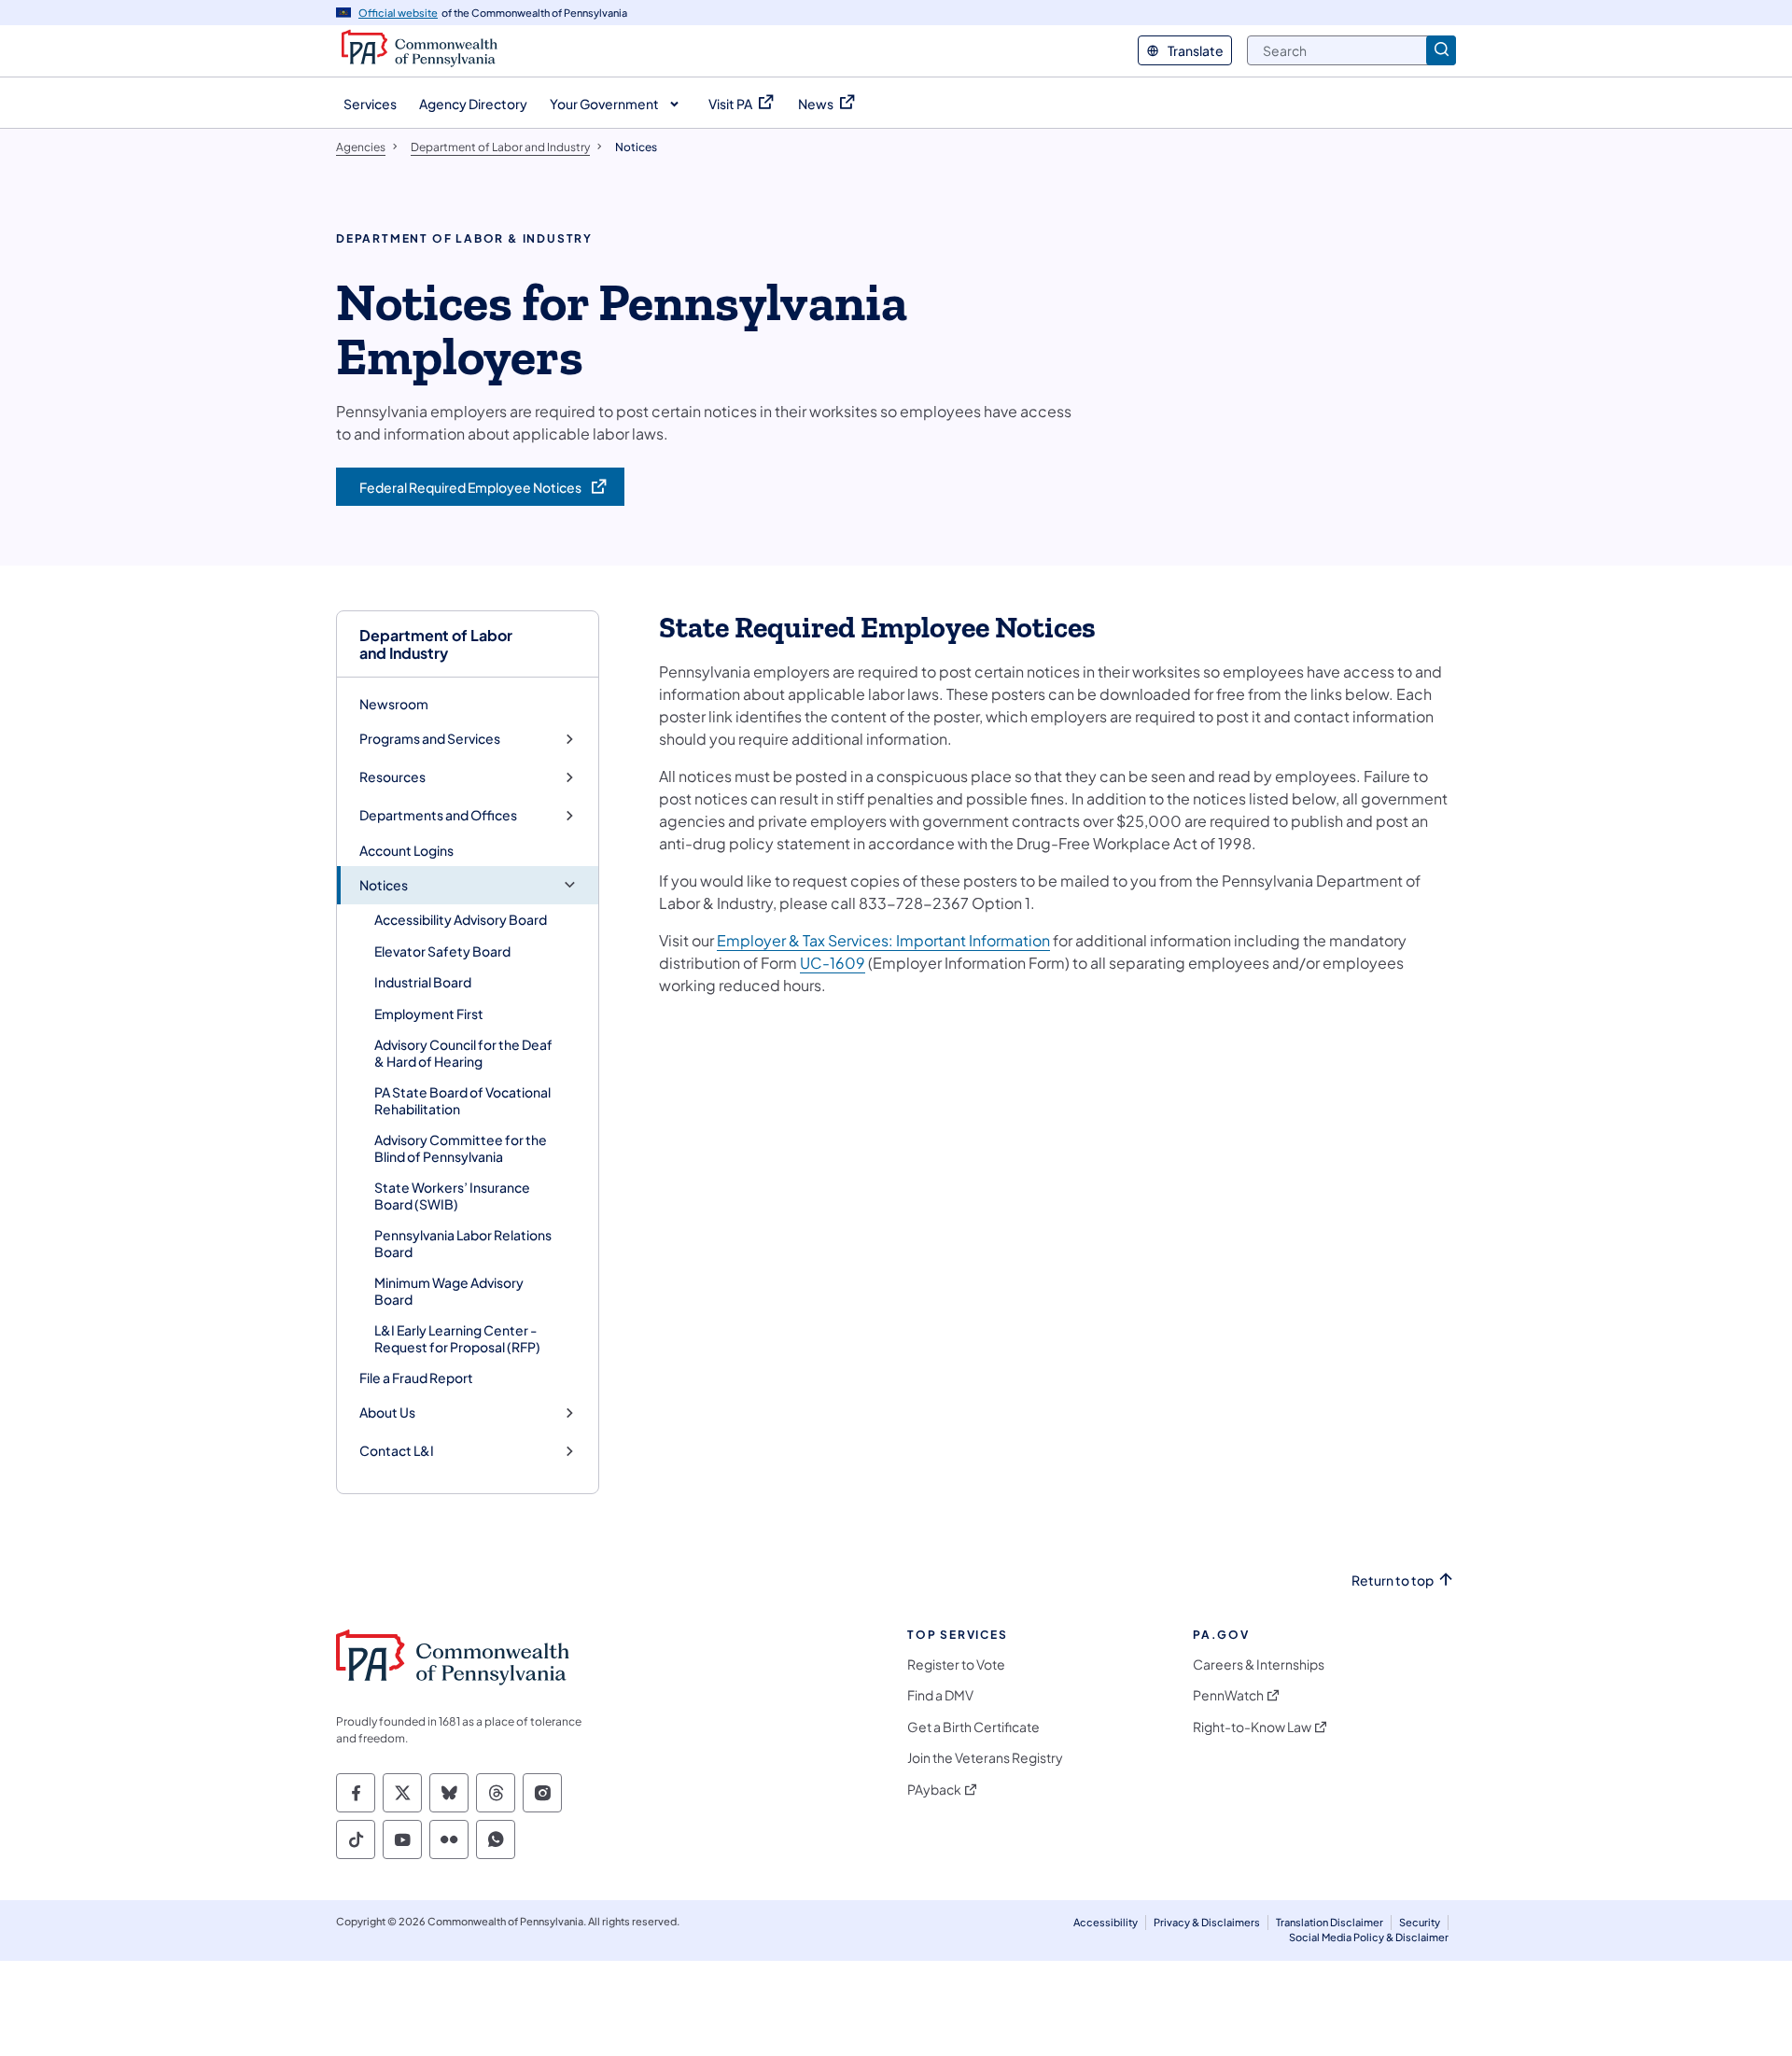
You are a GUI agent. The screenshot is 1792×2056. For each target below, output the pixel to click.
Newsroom (394, 704)
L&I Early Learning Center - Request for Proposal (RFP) (457, 1338)
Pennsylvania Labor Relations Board (463, 1243)
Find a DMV (940, 1695)
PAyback (934, 1790)
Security (1420, 1922)
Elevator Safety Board (442, 951)
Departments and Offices (438, 815)
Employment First (429, 1014)
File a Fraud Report (416, 1378)
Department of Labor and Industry (436, 644)
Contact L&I (397, 1451)
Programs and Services (430, 739)
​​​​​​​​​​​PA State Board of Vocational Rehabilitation (462, 1100)
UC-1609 (833, 963)
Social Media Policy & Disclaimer (1369, 1937)
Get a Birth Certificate (973, 1727)
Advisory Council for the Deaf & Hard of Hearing (463, 1053)
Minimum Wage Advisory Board (449, 1291)
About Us (387, 1413)
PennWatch (1228, 1695)
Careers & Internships (1259, 1664)
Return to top (1393, 1580)
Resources (392, 777)
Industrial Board (423, 982)
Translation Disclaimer (1330, 1922)
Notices (384, 885)
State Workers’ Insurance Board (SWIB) (452, 1196)
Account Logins (406, 850)
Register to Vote (956, 1664)
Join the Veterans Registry (985, 1758)
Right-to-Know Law (1252, 1727)
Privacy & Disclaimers (1207, 1922)
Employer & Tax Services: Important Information (883, 940)
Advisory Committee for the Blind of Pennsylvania (461, 1148)
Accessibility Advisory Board (461, 919)
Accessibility (1106, 1922)
